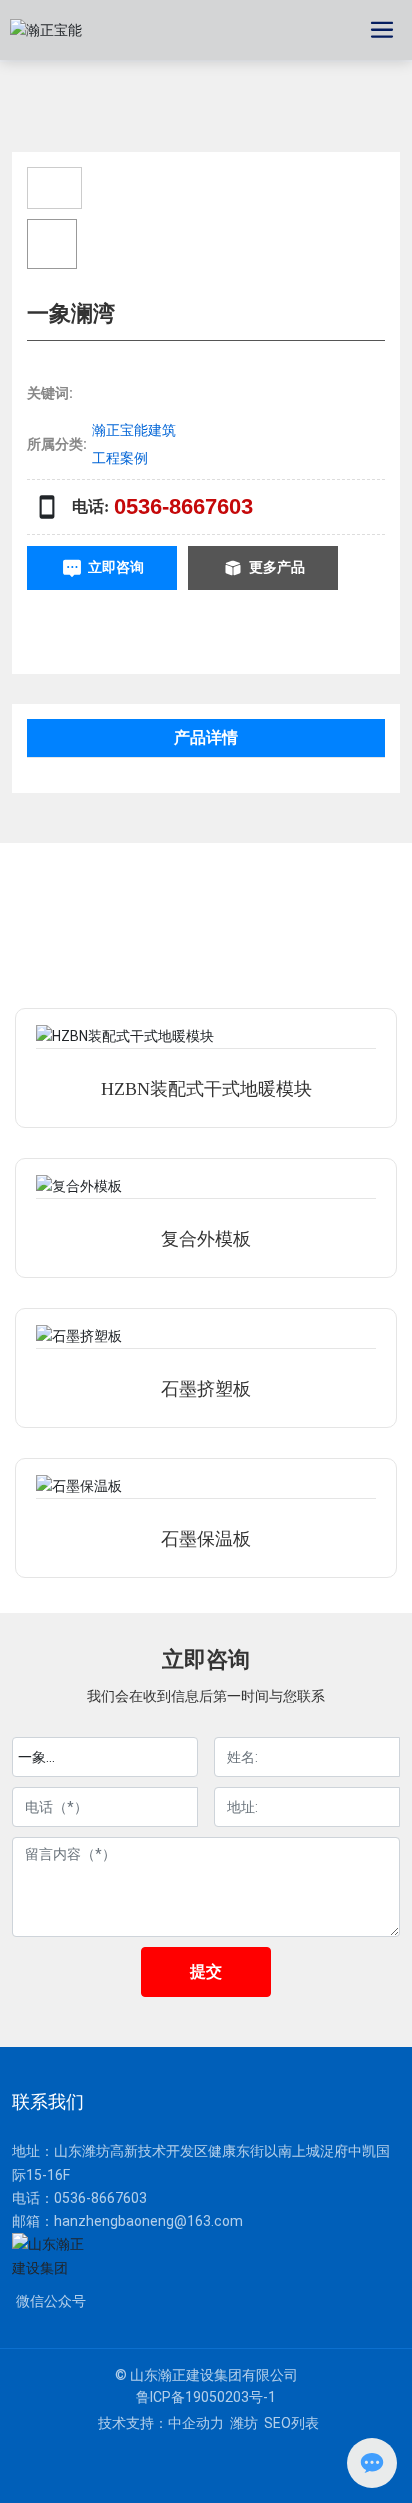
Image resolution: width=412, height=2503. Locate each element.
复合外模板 (206, 1239)
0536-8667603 (183, 506)
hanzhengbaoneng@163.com (148, 2221)
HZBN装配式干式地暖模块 (206, 1089)
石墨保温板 (206, 1539)
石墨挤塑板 (206, 1389)
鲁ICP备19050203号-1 (206, 2397)
